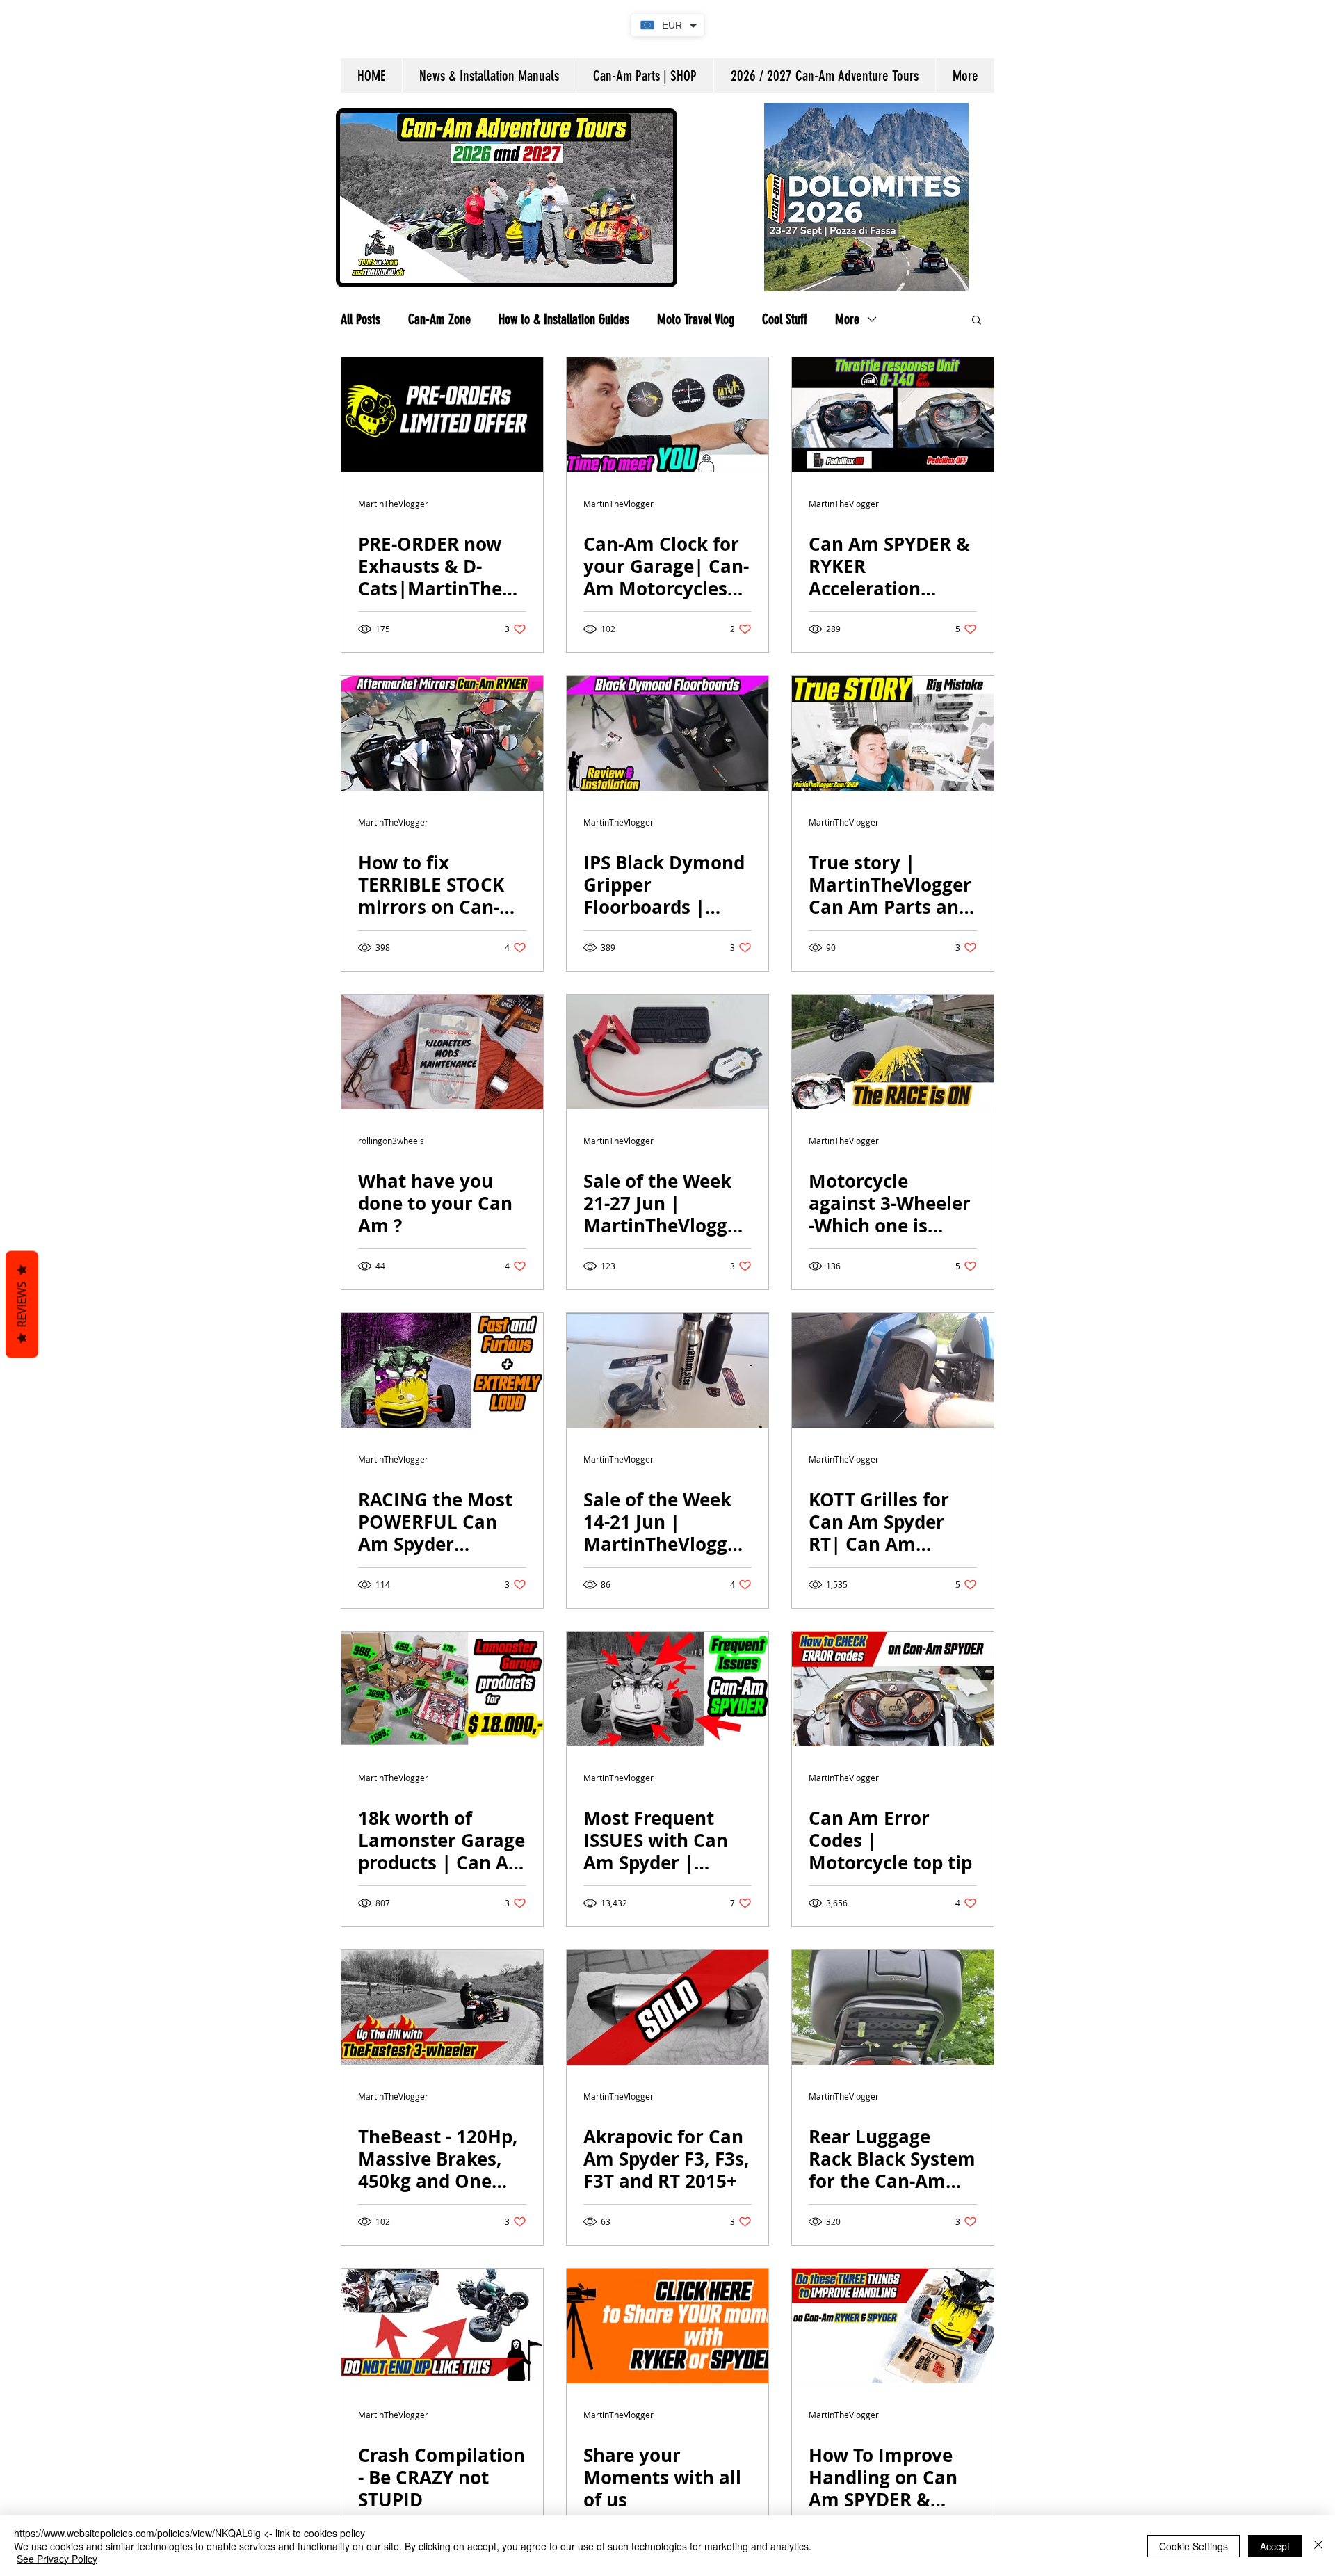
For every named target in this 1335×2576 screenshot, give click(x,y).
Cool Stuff (785, 319)
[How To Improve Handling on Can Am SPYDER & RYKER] (893, 2326)
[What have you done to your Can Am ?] (442, 1052)
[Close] (1318, 2546)
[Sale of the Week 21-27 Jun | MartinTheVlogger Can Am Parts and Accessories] (667, 1052)
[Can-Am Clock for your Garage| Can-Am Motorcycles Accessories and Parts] (667, 415)
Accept (1275, 2546)
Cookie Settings (1194, 2546)
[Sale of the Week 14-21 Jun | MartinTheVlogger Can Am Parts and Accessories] (667, 1370)
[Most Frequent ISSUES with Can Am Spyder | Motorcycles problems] (667, 1689)
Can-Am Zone (439, 319)
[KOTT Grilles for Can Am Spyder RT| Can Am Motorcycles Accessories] (893, 1370)
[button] (977, 321)
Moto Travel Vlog (696, 319)
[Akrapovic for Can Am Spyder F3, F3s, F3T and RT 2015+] (667, 2007)
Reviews (22, 1305)
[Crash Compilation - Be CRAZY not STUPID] (442, 2326)
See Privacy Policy (57, 2559)
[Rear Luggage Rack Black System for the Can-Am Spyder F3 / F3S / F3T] (893, 2007)
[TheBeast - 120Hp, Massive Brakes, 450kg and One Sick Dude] (442, 2007)
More (847, 319)
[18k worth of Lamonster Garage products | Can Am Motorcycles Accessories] (442, 1689)
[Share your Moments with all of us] (667, 2326)
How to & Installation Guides (564, 319)
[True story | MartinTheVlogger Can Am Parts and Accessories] (893, 733)
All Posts (361, 319)
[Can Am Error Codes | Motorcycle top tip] (893, 1689)
